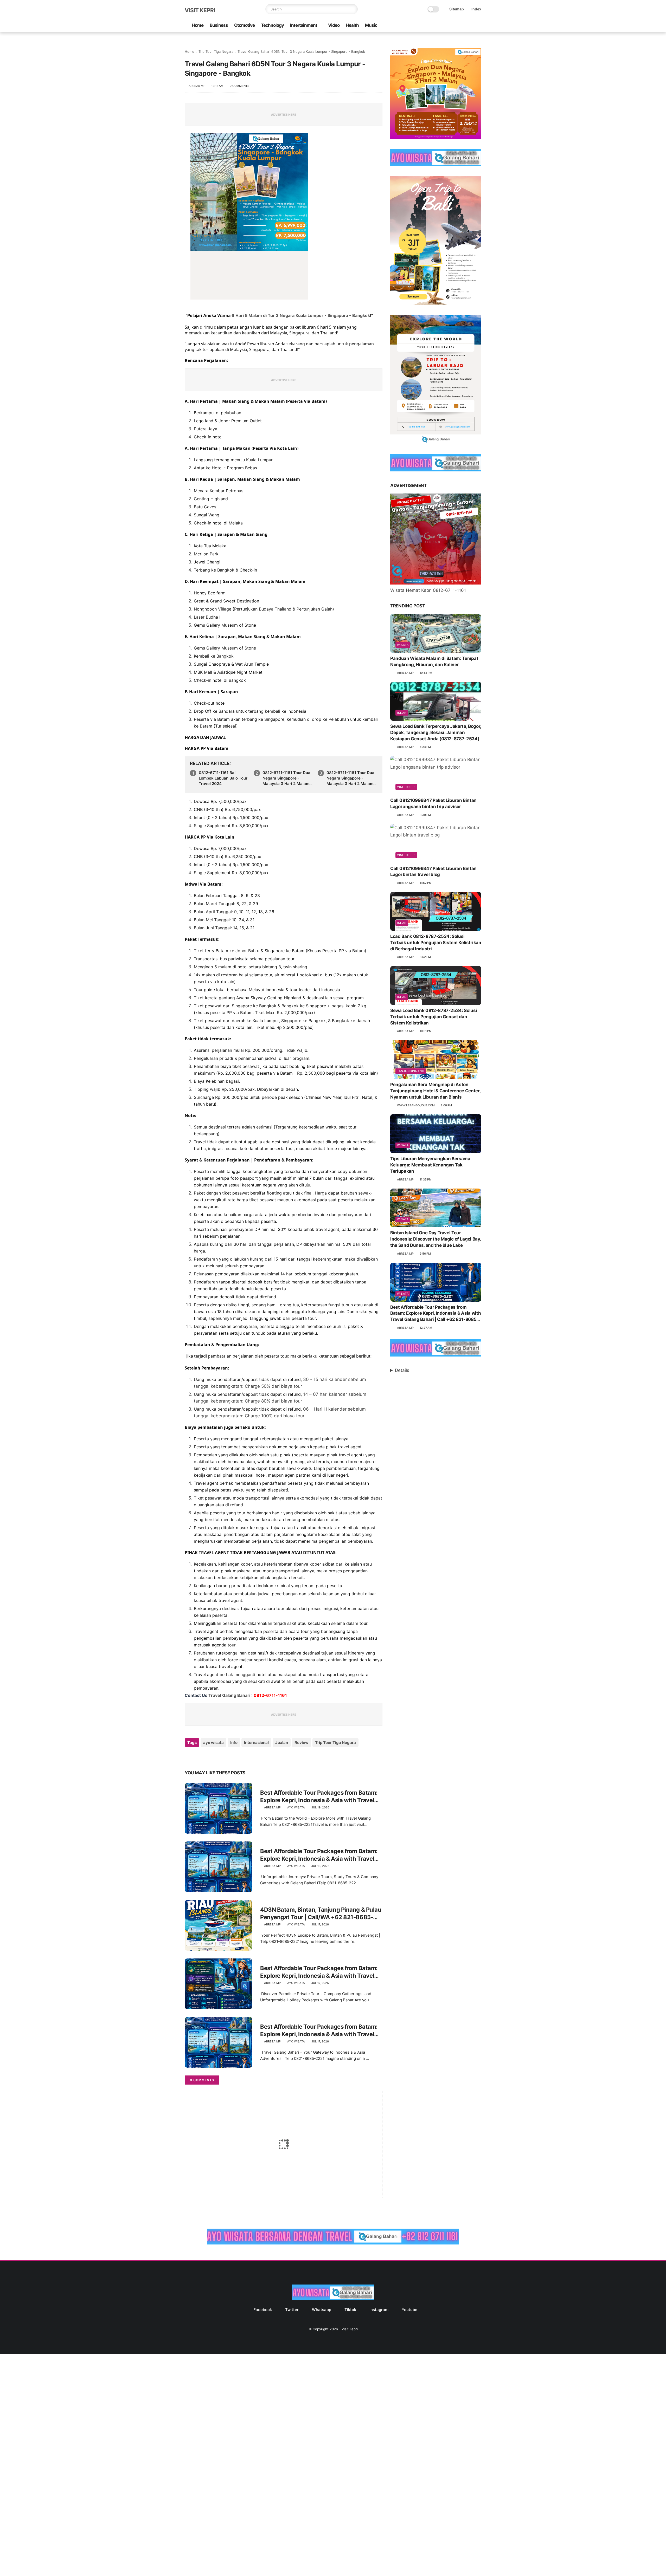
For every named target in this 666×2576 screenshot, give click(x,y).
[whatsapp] (453, 26)
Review (302, 1743)
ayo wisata (213, 1743)
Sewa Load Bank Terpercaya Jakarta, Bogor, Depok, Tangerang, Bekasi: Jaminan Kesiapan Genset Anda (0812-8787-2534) (436, 732)
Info (234, 1743)
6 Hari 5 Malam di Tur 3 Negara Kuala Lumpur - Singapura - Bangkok (301, 315)
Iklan (402, 713)
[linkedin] (231, 1757)
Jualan (282, 1743)
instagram (379, 2310)
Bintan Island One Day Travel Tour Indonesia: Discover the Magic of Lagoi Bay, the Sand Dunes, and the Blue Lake (436, 1239)
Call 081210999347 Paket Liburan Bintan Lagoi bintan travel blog (433, 872)
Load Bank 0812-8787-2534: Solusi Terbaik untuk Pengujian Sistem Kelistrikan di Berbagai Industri (436, 943)
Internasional (256, 1743)
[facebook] (437, 26)
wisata (403, 645)
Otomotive (244, 25)
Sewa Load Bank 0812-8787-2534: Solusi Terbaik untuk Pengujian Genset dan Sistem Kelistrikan (434, 1017)
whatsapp (322, 2310)
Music (371, 25)
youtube (409, 2310)
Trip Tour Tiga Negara (216, 51)
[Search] (353, 9)
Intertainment (304, 25)
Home (198, 25)
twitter (292, 2310)
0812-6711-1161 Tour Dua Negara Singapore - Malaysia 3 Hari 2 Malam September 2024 (350, 778)
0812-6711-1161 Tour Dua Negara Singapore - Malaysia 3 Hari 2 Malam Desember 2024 (286, 778)
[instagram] (470, 26)
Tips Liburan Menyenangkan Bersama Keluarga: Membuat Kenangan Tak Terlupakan (430, 1165)
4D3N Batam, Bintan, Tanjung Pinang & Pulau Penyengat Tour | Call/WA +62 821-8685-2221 (321, 1913)
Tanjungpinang (411, 1071)
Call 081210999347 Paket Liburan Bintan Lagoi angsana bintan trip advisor (433, 803)
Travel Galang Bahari (229, 1695)
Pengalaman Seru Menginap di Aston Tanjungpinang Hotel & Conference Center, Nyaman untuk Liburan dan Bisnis (435, 1091)
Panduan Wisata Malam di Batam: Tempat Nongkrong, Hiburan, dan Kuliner (434, 661)
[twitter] (445, 26)
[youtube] (478, 26)
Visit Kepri (200, 10)
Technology (272, 25)
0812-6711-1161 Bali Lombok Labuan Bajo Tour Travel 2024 (223, 778)
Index (476, 9)
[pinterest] (220, 1757)
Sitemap (457, 9)
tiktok (350, 2310)
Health (352, 25)
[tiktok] (462, 26)
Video (334, 25)
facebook (263, 2310)
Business (219, 25)
